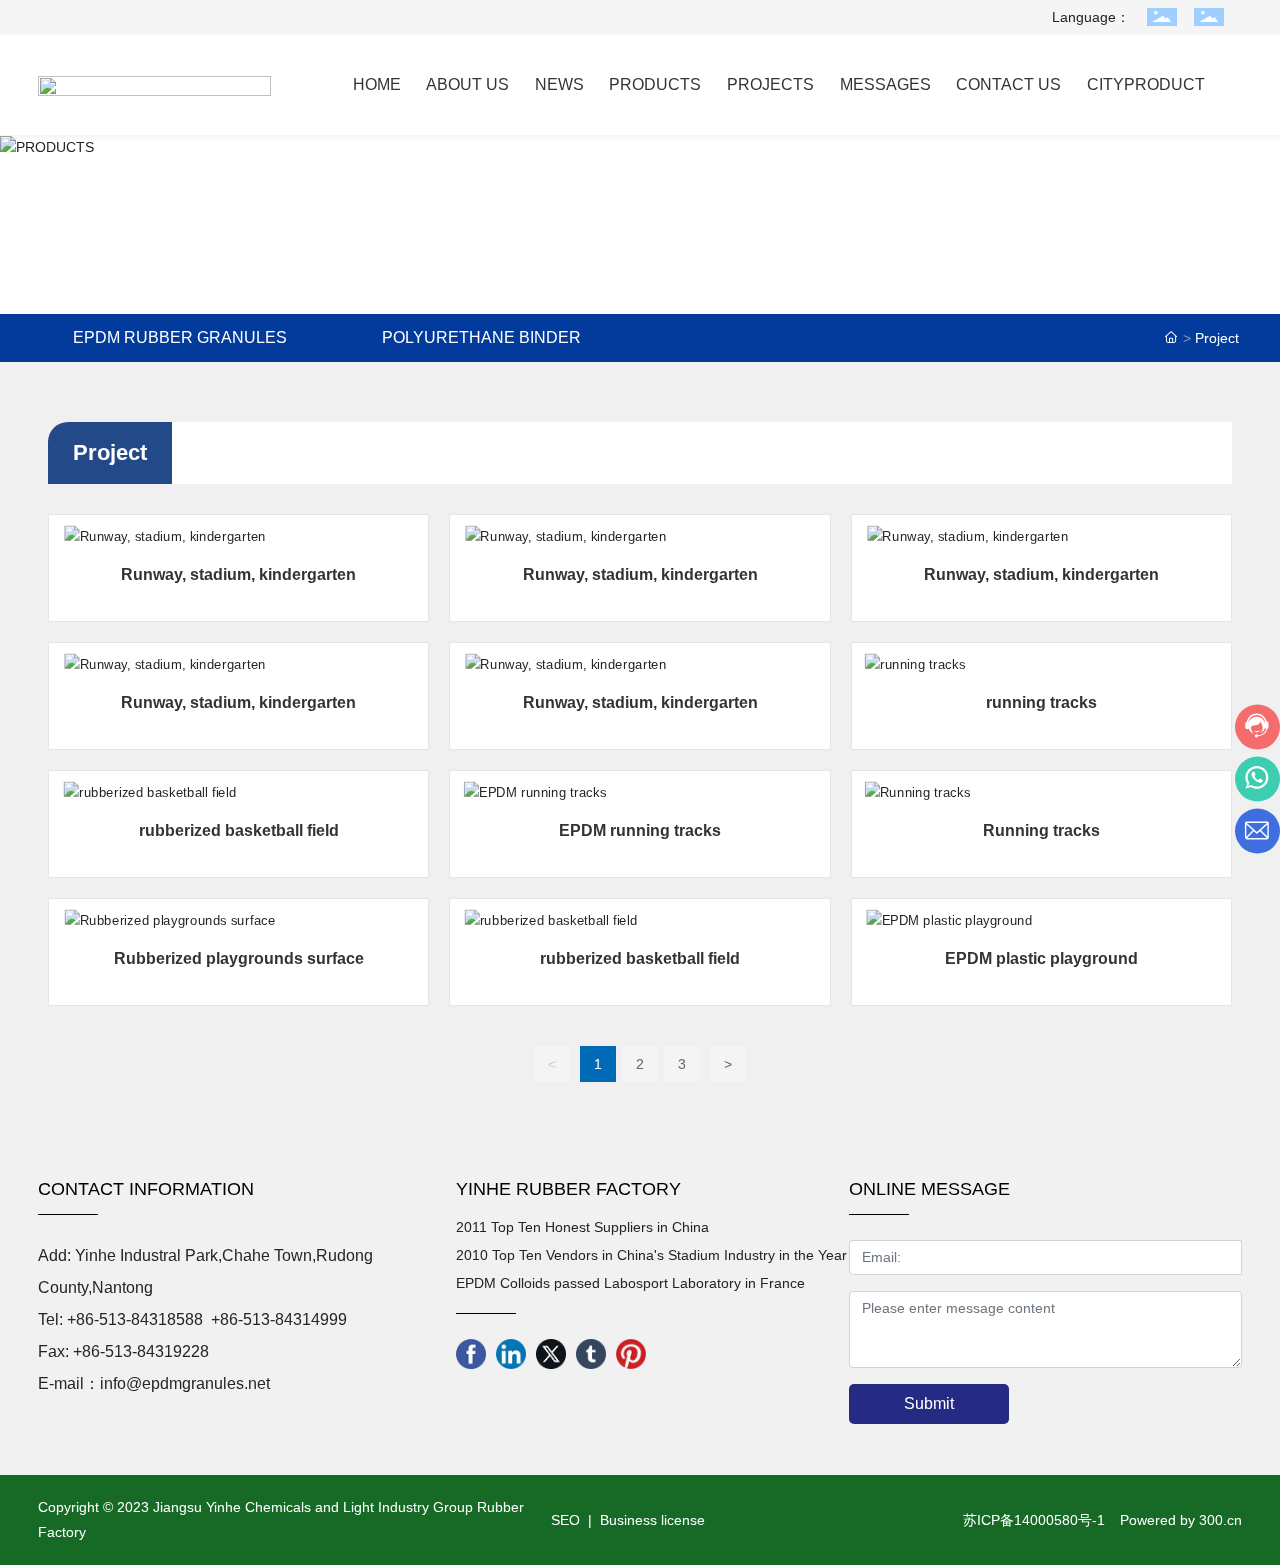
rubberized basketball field (239, 830)
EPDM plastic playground (1041, 958)
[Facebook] (471, 1354)
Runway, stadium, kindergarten (238, 574)
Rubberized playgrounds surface (239, 958)
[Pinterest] (631, 1354)
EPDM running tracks (640, 830)
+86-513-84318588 (135, 1319)
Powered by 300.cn (1181, 1520)
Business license (652, 1520)
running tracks (1041, 702)
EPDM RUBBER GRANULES (180, 337)
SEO (563, 1520)
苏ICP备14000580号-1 (1034, 1520)
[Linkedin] (511, 1354)
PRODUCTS (640, 231)
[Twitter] (551, 1354)
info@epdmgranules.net (185, 1383)
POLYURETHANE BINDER (481, 337)
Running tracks (1041, 830)
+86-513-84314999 (279, 1319)
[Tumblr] (591, 1354)
